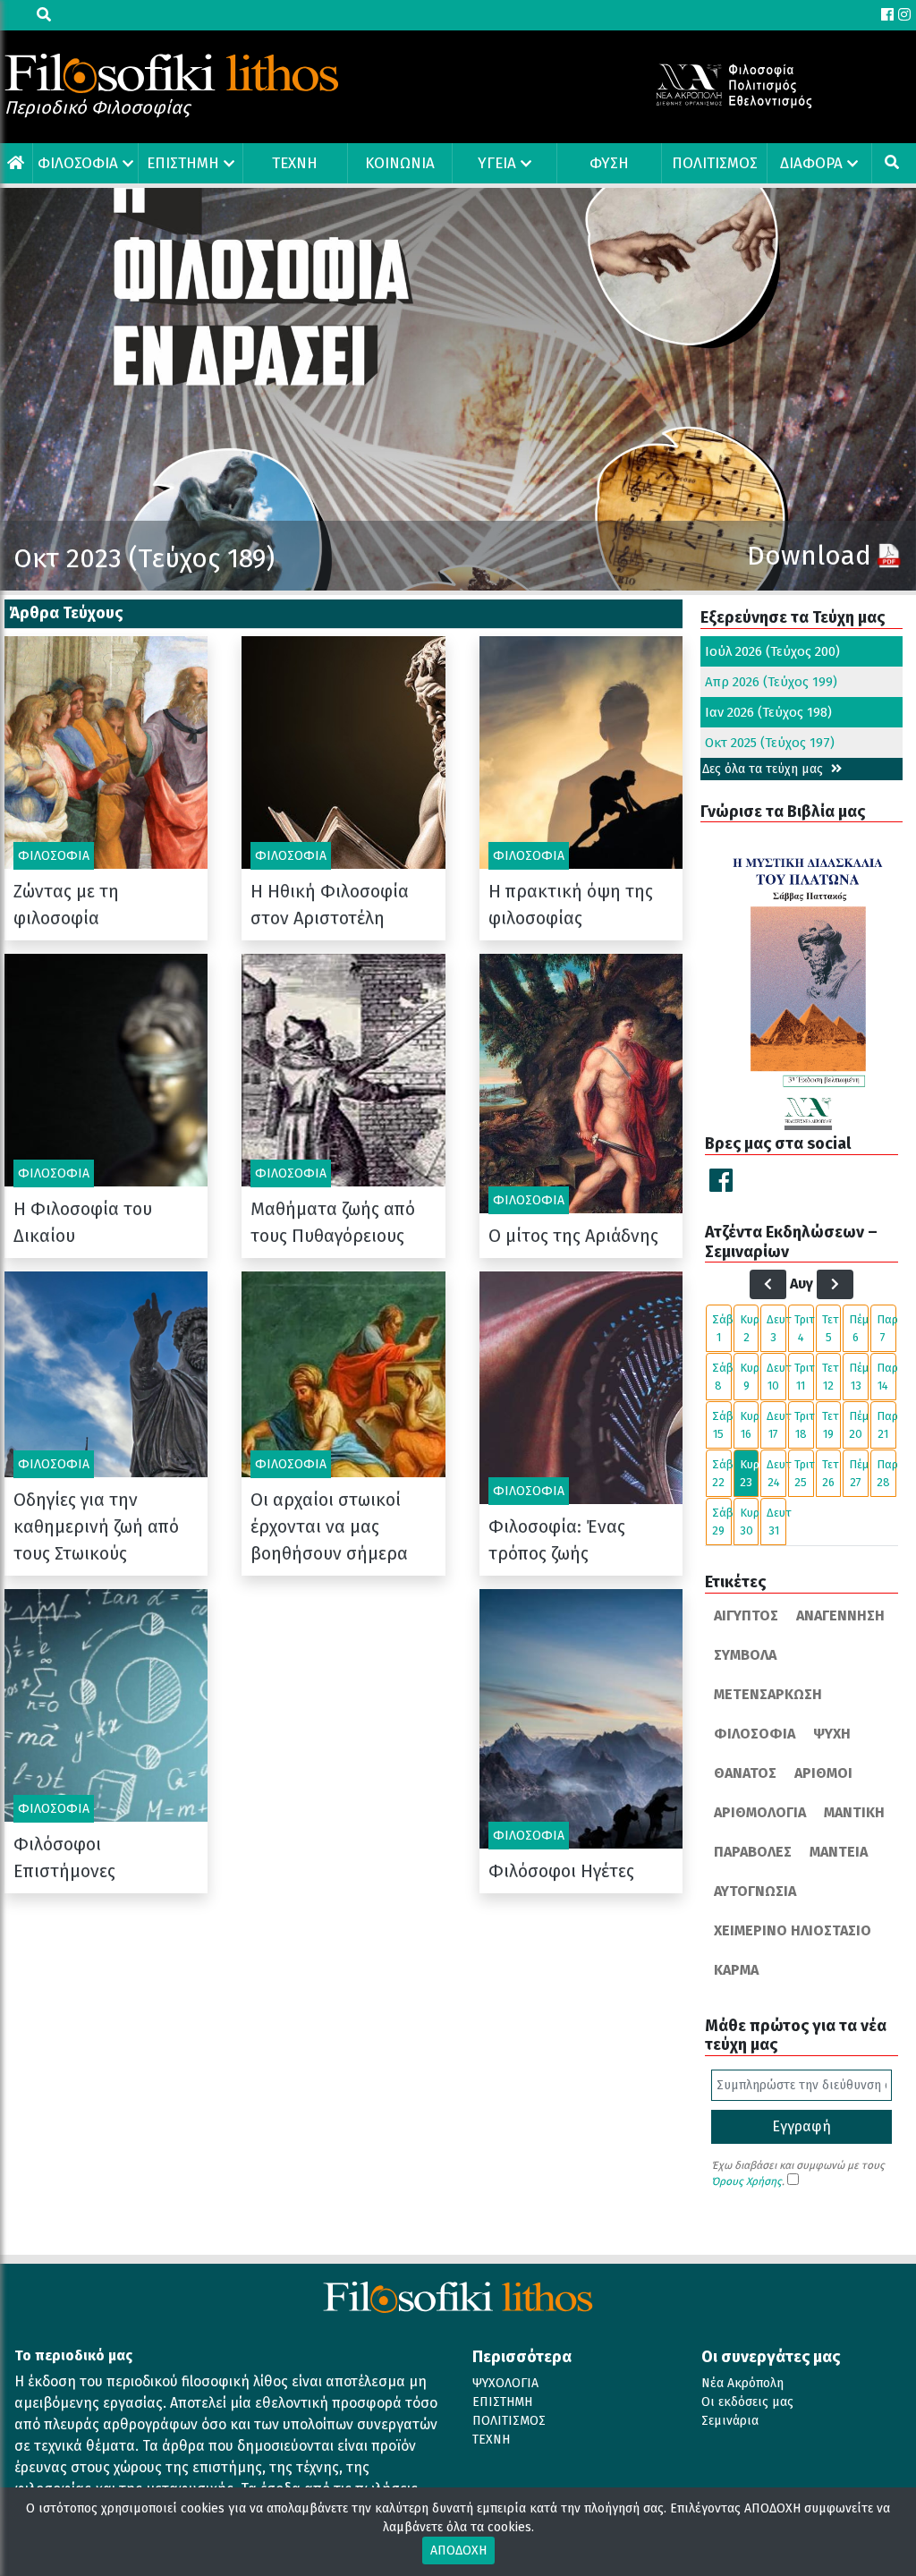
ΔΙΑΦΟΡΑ (811, 163)
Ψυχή (832, 1734)
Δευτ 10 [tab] (776, 1377)
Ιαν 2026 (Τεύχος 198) (768, 712)
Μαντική (854, 1812)
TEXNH (295, 163)
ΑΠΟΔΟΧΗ (458, 2550)
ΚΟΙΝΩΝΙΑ (400, 163)
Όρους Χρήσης (746, 2181)
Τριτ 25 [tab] (804, 1473)
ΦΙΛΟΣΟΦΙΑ (78, 163)
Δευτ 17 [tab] (776, 1425)
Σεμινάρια (730, 2421)
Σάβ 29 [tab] (722, 1522)
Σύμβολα (745, 1655)
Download (809, 556)
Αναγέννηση (840, 1615)
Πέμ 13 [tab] (859, 1377)
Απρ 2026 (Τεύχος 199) (771, 682)
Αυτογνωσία (755, 1891)
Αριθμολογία (760, 1812)
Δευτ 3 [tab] (776, 1328)
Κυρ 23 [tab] (750, 1473)
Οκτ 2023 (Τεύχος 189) (144, 558)
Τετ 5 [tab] (831, 1328)
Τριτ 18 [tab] (804, 1425)
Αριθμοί (823, 1773)
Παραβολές (753, 1852)
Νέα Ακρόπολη (742, 2383)
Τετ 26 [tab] (831, 1473)
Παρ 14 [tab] (886, 1377)
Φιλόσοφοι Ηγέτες (561, 1871)
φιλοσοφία (755, 1734)
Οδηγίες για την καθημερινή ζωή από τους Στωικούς (96, 1526)
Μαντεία (839, 1852)
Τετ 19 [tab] (831, 1425)
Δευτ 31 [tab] (776, 1522)
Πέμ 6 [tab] (859, 1328)
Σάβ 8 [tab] (722, 1377)
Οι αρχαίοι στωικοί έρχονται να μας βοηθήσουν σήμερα (329, 1526)
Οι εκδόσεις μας (747, 2402)
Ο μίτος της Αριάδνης (573, 1236)
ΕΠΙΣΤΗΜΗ (183, 163)
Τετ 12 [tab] (831, 1377)
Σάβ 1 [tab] (722, 1328)
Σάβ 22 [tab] (722, 1473)
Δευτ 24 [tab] (776, 1473)
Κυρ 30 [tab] (750, 1522)
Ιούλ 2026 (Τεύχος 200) (772, 651)
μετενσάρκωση (768, 1694)
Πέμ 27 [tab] (859, 1473)
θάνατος (745, 1773)
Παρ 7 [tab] (886, 1328)
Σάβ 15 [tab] (722, 1425)
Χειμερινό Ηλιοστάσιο (793, 1930)
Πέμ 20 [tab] (859, 1425)
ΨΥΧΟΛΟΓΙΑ (505, 2383)
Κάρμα (736, 1970)
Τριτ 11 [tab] (804, 1377)
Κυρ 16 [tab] (750, 1425)
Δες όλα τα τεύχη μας (764, 769)
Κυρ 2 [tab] (750, 1328)
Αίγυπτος (746, 1615)
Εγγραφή (801, 2126)
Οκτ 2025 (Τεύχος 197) (770, 743)
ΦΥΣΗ (609, 163)
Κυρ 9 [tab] (750, 1377)
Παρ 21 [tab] (886, 1425)
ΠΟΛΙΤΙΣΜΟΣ (715, 163)
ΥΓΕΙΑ (497, 163)
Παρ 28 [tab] (886, 1473)
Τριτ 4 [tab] (804, 1328)
